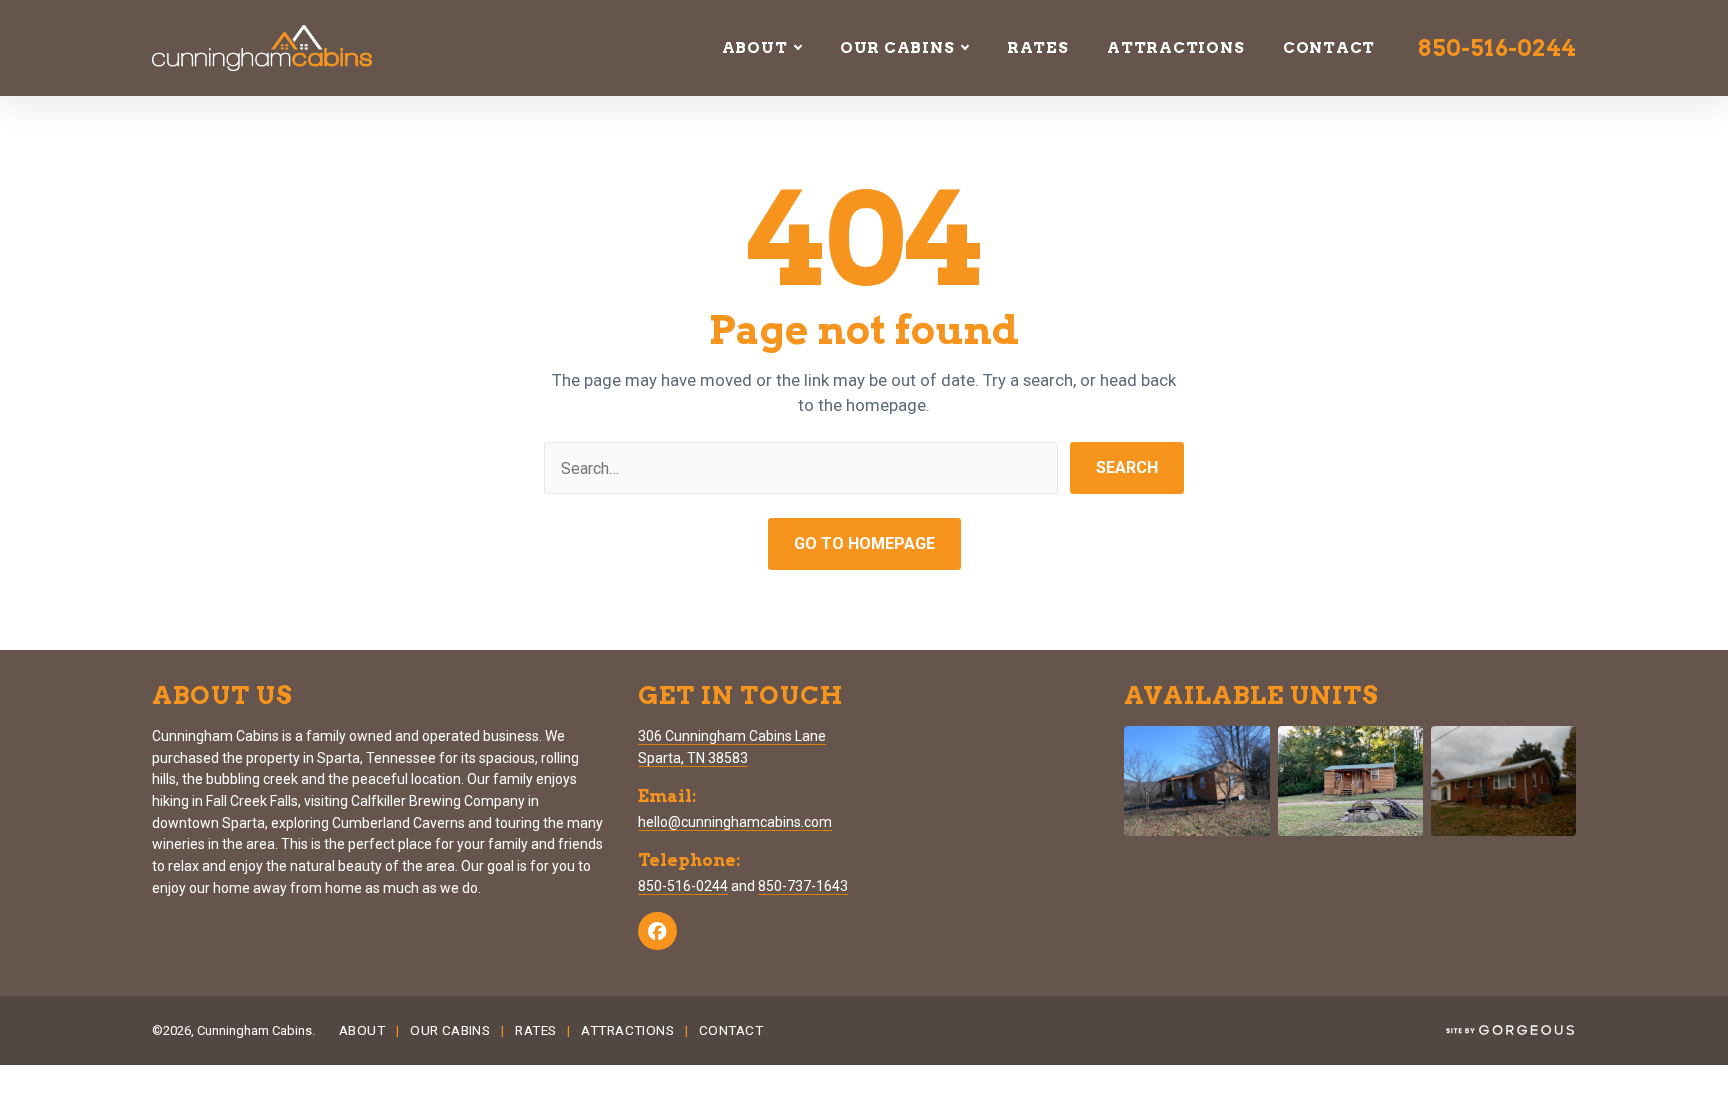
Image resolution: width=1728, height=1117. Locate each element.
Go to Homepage (864, 543)
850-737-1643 (803, 886)
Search (1127, 467)
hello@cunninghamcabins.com (735, 822)
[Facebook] (657, 931)
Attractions (1175, 47)
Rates (1038, 47)
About (755, 47)
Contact (1329, 47)
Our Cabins (897, 47)
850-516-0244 (1497, 48)
